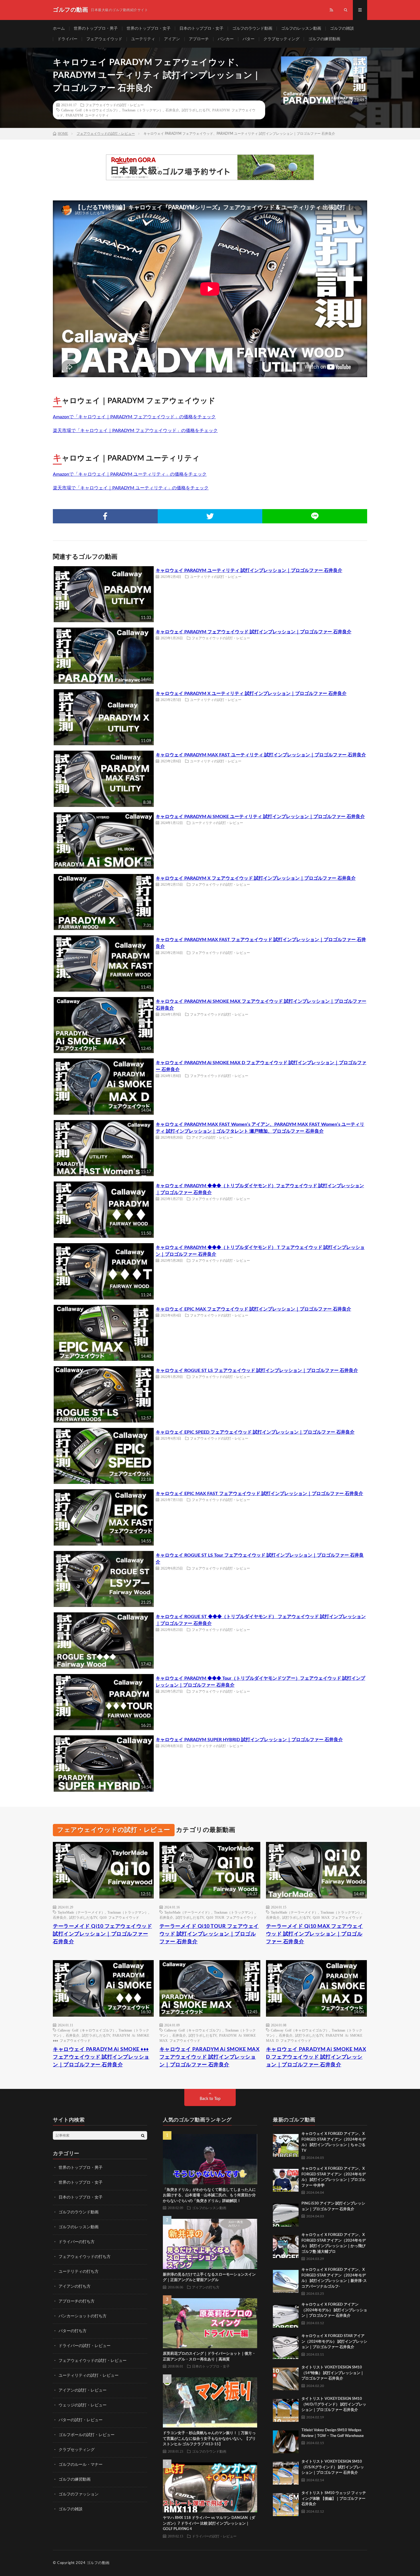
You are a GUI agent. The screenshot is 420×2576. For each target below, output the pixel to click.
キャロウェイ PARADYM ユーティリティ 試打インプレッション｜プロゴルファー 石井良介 (249, 570)
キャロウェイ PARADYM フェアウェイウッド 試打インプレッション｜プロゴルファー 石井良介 (254, 632)
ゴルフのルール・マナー (81, 2465)
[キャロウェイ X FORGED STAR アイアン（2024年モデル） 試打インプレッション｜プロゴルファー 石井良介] (286, 2346)
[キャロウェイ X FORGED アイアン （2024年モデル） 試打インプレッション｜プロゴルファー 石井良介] (286, 2315)
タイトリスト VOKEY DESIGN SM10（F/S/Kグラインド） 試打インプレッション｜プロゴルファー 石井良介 (333, 2467)
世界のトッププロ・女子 (149, 29)
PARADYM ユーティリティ (87, 115)
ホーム (59, 29)
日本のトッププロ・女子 (201, 29)
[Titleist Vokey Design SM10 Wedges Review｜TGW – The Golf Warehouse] (286, 2440)
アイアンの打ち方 (75, 2286)
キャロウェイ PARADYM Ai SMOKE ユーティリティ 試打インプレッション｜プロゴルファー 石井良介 (260, 817)
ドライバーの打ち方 (77, 2242)
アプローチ (199, 39)
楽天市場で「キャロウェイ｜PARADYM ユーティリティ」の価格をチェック (131, 488)
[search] (143, 2135)
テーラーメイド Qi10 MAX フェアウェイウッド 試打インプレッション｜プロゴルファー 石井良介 (315, 1934)
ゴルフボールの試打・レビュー (87, 2435)
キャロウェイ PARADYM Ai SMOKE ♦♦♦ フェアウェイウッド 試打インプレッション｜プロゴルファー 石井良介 (101, 2057)
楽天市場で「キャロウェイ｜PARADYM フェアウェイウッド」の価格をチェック (135, 431)
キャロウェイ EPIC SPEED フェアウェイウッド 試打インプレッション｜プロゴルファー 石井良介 (255, 1432)
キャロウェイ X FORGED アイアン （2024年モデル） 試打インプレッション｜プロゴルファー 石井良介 (334, 2310)
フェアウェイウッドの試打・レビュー (115, 105)
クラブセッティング (281, 39)
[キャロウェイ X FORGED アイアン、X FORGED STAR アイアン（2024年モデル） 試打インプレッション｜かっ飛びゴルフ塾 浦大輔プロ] (286, 2245)
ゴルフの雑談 (342, 29)
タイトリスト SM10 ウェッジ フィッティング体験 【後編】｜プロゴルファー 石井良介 (334, 2499)
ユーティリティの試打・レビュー (216, 576)
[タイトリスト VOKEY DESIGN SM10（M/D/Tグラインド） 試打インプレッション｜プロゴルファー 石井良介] (286, 2409)
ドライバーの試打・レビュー (85, 2346)
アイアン (172, 39)
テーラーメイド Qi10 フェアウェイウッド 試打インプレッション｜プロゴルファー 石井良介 (102, 1934)
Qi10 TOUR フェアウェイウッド (232, 1917)
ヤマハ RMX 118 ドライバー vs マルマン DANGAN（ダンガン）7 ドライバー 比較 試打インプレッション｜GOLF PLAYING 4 (209, 2523)
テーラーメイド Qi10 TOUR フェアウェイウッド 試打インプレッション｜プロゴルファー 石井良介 (209, 1934)
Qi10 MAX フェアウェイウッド (338, 1917)
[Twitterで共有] (210, 516)
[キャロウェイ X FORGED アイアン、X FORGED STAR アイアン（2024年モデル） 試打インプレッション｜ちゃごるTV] (286, 2144)
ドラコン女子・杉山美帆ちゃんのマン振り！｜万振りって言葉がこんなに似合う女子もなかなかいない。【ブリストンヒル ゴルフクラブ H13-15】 (209, 2439)
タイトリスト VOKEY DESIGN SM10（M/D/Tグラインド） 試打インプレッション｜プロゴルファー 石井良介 (334, 2404)
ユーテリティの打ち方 (79, 2272)
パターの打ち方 (73, 2331)
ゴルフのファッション (79, 2494)
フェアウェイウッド (104, 39)
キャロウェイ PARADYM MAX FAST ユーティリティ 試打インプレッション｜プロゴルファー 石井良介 (261, 755)
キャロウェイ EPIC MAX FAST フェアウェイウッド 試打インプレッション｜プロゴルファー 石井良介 (259, 1494)
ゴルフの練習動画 (324, 39)
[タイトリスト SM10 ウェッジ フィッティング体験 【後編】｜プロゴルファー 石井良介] (286, 2503)
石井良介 (172, 110)
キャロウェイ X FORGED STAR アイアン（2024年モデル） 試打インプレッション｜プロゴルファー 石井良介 (334, 2342)
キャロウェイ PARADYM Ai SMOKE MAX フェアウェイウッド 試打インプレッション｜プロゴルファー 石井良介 (210, 2057)
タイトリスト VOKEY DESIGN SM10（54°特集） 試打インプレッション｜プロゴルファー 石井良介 (333, 2373)
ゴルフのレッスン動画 (301, 29)
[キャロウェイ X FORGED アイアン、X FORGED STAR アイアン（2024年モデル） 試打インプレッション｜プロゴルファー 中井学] (286, 2179)
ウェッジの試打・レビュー (83, 2405)
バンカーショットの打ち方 (83, 2316)
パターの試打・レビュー (81, 2420)
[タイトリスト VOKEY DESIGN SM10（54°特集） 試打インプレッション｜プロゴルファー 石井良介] (286, 2378)
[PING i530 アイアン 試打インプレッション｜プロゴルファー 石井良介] (286, 2214)
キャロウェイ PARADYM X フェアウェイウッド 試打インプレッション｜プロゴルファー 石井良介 (256, 878)
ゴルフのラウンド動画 (252, 29)
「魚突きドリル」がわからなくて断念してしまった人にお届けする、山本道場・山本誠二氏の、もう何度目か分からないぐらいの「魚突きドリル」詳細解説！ (209, 2195)
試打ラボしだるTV (196, 110)
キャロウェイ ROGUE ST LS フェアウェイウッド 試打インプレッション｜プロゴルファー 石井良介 (257, 1371)
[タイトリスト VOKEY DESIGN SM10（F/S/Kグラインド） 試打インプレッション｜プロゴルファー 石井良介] (286, 2472)
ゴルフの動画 (98, 2563)
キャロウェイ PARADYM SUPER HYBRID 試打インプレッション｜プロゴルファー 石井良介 (249, 1740)
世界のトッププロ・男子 (96, 29)
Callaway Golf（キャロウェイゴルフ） (90, 110)
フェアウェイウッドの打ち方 (85, 2257)
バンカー (226, 39)
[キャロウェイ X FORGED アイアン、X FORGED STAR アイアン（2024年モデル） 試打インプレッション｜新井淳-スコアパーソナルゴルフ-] (286, 2280)
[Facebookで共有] (105, 516)
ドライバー (67, 39)
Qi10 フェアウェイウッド (119, 1917)
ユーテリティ (143, 39)
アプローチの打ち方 (77, 2301)
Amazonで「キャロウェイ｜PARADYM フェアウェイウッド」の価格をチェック (134, 417)
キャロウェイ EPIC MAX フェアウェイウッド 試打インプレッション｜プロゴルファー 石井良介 (253, 1309)
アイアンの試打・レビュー (212, 1137)
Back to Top (210, 2099)
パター (249, 39)
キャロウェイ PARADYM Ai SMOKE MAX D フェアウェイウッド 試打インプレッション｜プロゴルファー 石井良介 (316, 2057)
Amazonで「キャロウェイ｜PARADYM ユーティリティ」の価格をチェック (130, 474)
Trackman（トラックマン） (142, 110)
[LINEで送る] (315, 516)
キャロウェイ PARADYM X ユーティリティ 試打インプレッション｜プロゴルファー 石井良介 (251, 694)
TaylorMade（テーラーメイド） (81, 1912)
